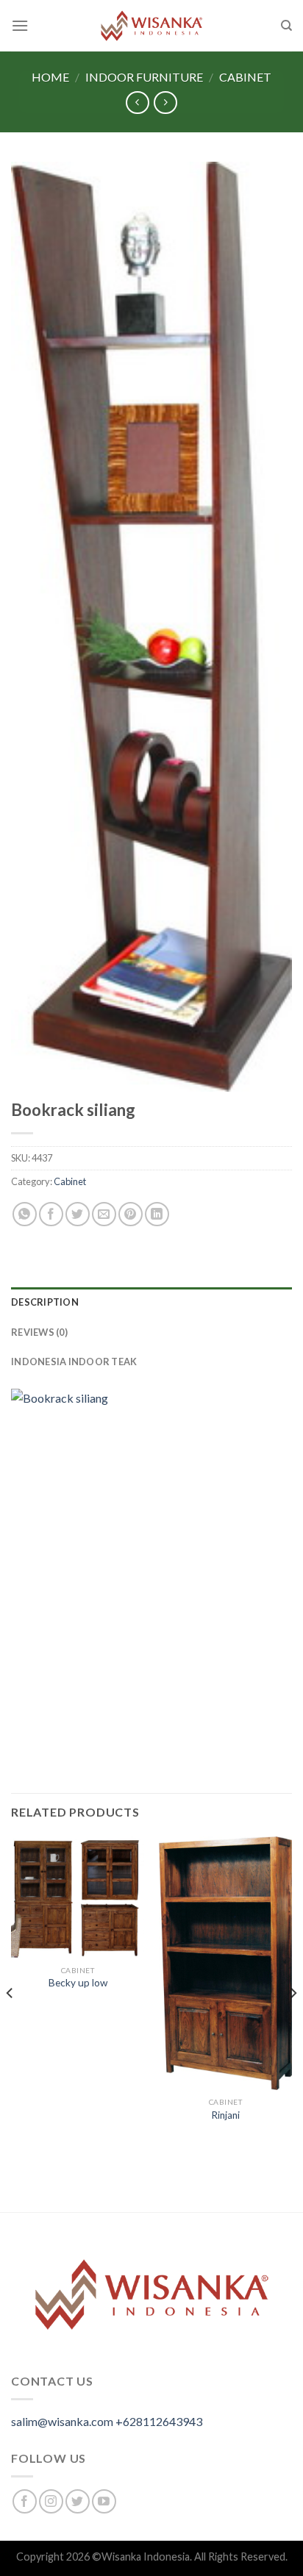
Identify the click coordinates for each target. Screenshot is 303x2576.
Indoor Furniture (144, 77)
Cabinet (245, 77)
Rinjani (225, 2115)
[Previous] (10, 2023)
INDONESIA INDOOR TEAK (74, 1362)
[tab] (151, 1302)
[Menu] (20, 25)
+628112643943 (159, 2421)
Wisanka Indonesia (146, 2557)
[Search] (286, 26)
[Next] (293, 2023)
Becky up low (78, 1983)
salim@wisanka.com (62, 2421)
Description (45, 1302)
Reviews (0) (39, 1332)
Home (50, 77)
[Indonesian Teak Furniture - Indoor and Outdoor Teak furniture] (151, 26)
